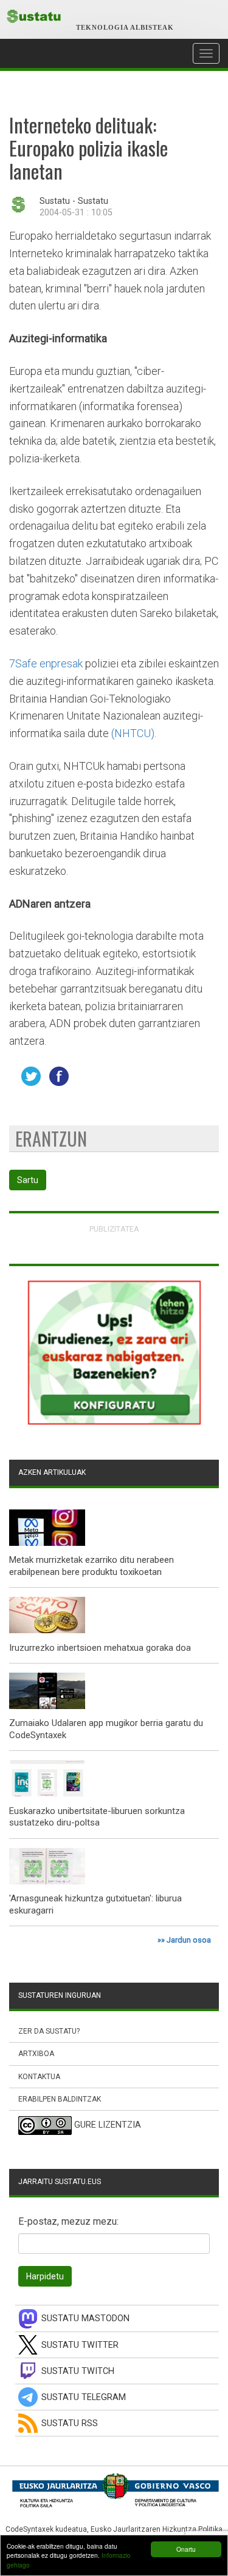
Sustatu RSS (70, 2423)
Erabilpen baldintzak (60, 2099)
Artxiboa (36, 2054)
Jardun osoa (189, 1940)
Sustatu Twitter (80, 2345)
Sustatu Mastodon (85, 2318)
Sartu (28, 1180)
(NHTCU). (134, 733)
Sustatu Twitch (78, 2371)
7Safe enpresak (46, 663)
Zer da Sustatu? (49, 2031)
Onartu (186, 2549)
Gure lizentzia (108, 2125)
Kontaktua (39, 2077)
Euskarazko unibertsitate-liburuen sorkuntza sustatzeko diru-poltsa (97, 1817)
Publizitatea (114, 1229)
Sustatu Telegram (84, 2397)
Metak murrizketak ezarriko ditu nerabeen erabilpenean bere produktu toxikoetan (92, 1566)
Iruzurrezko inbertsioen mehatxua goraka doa (100, 1648)
